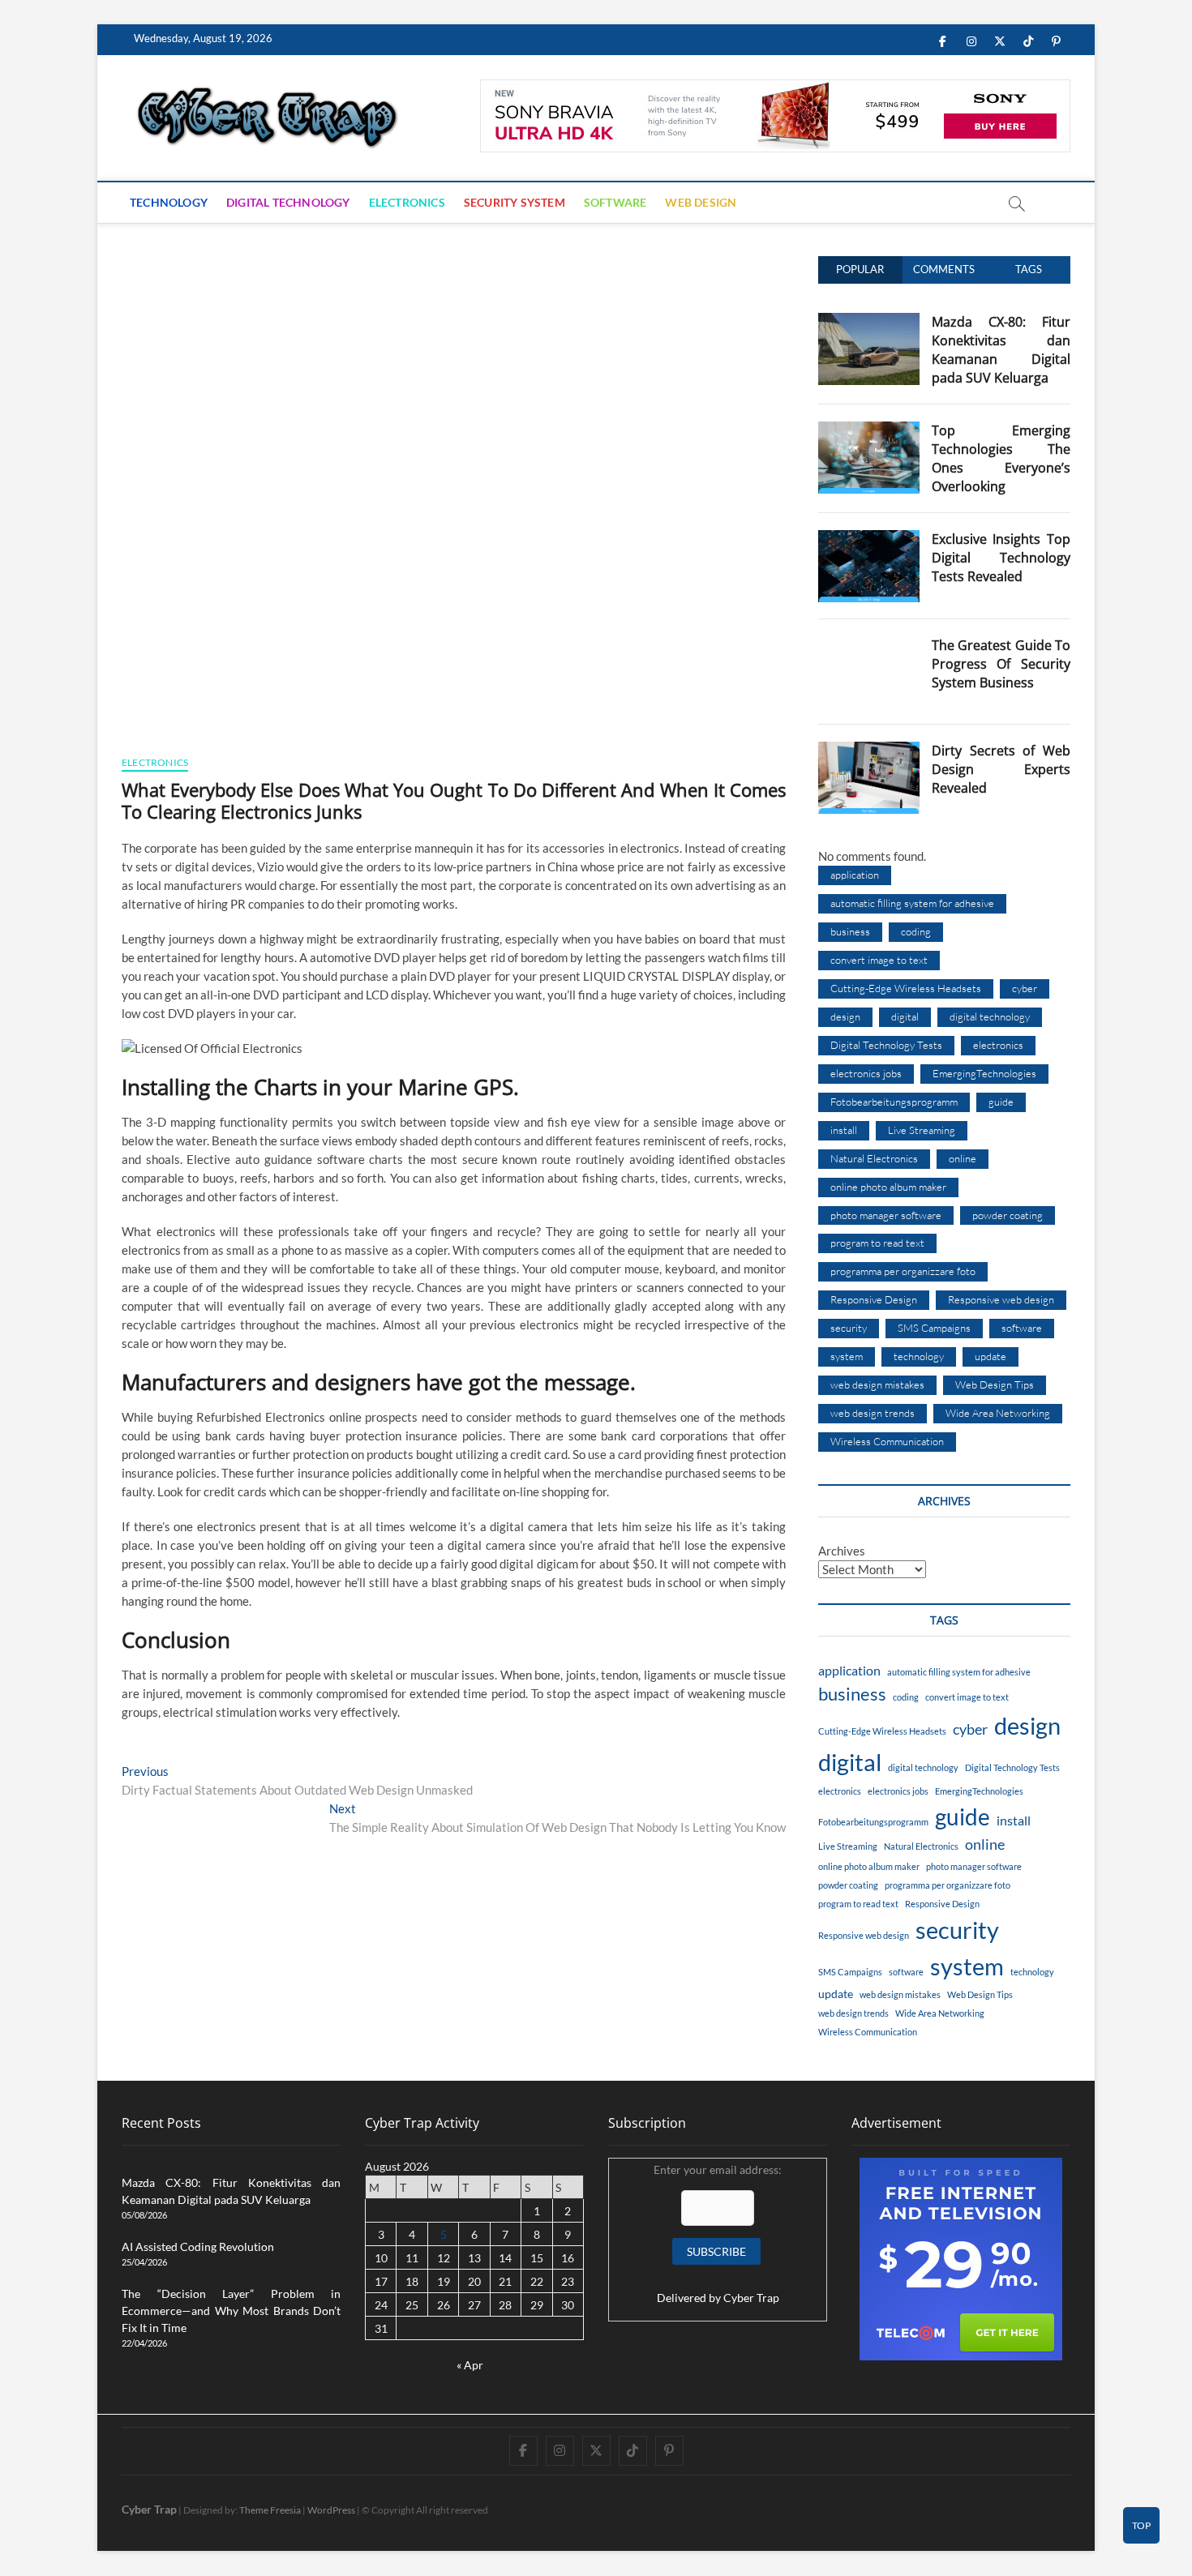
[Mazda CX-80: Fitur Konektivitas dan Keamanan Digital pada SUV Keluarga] (869, 322)
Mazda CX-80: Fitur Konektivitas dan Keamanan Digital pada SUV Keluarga (1001, 350)
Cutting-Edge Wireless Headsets (906, 988)
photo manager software (886, 1215)
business (850, 931)
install (844, 1130)
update (990, 1356)
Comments (944, 269)
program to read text (877, 1243)
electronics (998, 1045)
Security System (515, 202)
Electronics (407, 202)
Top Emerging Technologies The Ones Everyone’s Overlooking (1001, 458)
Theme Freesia (270, 2510)
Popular (860, 269)
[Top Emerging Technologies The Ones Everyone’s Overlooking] (869, 430)
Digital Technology (288, 202)
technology (919, 1356)
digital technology (990, 1016)
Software (615, 202)
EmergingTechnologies (984, 1073)
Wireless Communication (887, 1441)
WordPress (331, 2510)
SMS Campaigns (934, 1328)
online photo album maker (888, 1187)
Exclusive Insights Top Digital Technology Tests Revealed (1001, 558)
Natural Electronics (874, 1158)
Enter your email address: (718, 2234)
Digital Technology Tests (886, 1045)
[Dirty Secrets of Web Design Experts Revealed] (869, 751)
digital (905, 1016)
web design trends (873, 1413)
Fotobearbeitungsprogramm (894, 1102)
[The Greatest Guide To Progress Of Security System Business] (869, 645)
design (845, 1016)
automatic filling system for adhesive (912, 903)
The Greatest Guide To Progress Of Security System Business (1001, 664)
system (847, 1356)
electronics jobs (866, 1073)
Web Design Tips (995, 1384)
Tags (1029, 269)
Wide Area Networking (998, 1413)
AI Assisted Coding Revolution (198, 2247)
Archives (842, 1551)
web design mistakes (877, 1384)
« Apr (470, 2365)
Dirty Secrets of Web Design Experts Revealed (1001, 769)
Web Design (701, 202)
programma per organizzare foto (903, 1271)
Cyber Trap (751, 2298)
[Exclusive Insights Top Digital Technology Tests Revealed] (869, 539)
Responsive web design (1001, 1299)
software (1022, 1328)
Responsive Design (874, 1299)
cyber (1025, 988)
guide (1001, 1102)
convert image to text (879, 960)
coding (916, 931)
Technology (169, 202)
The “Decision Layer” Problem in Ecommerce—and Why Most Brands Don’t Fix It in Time (231, 2311)
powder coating (1008, 1215)
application (855, 875)
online (963, 1158)
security (849, 1328)
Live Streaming (922, 1130)
